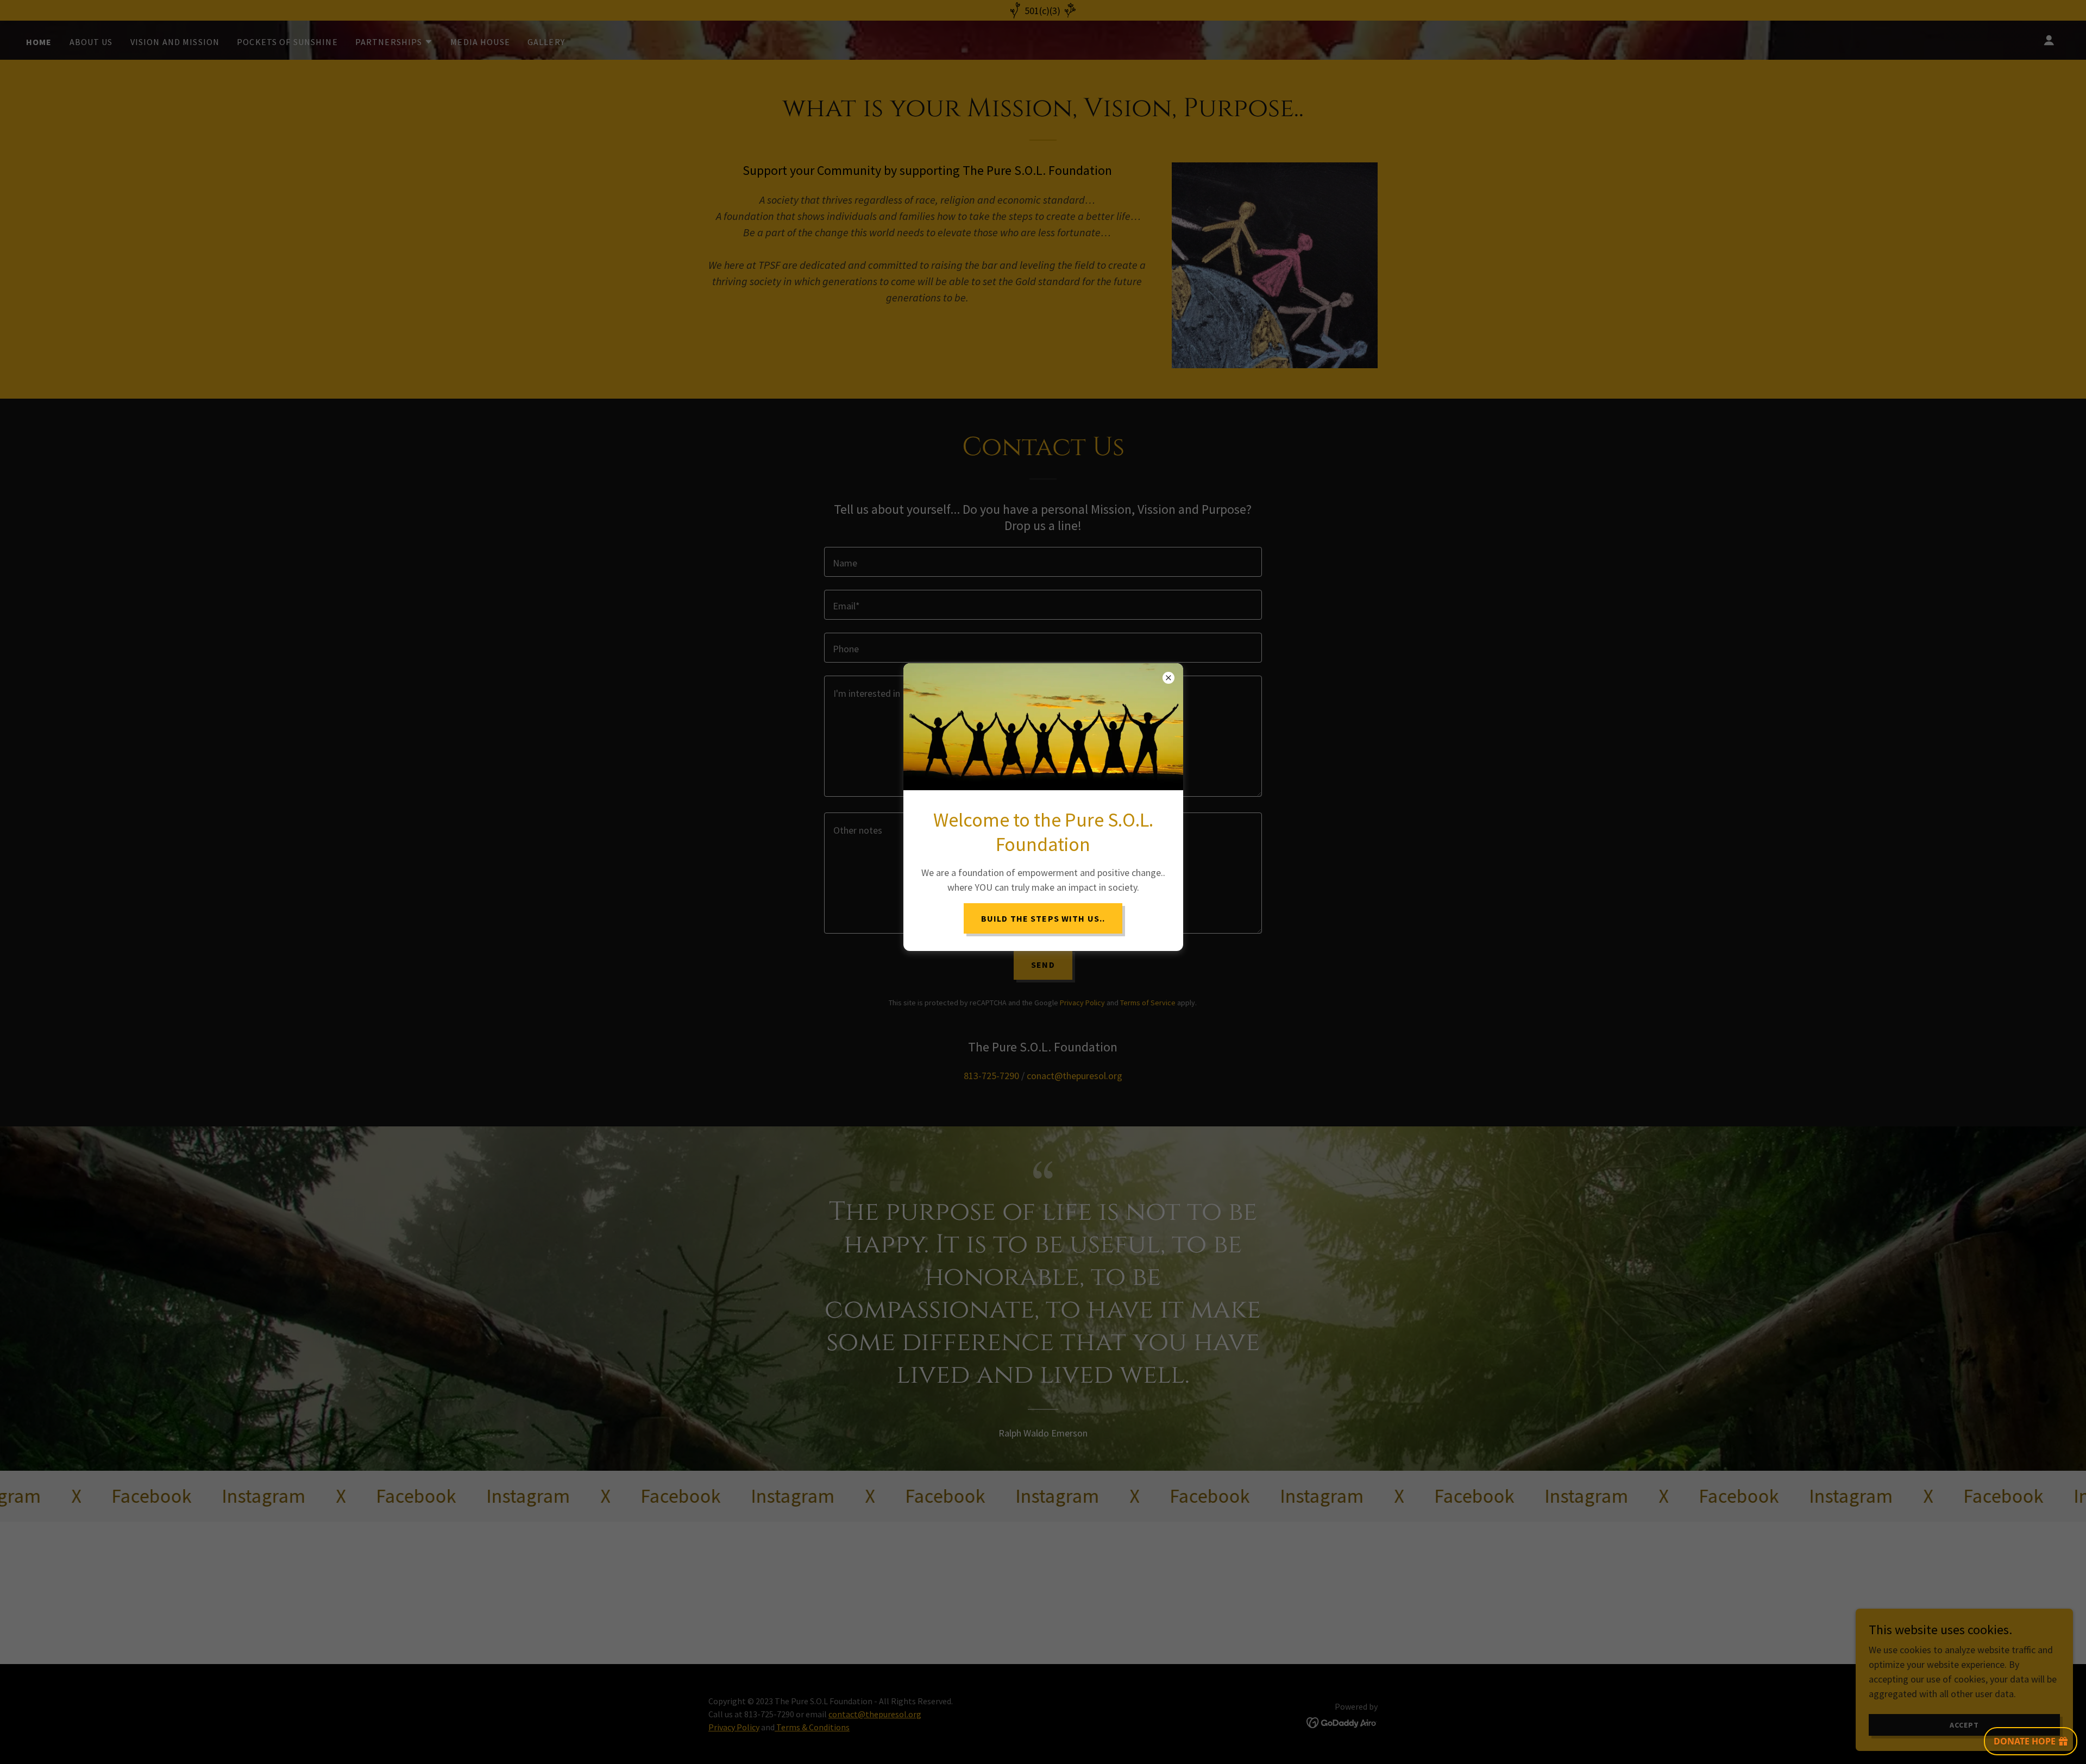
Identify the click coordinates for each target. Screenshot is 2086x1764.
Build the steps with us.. (1043, 918)
